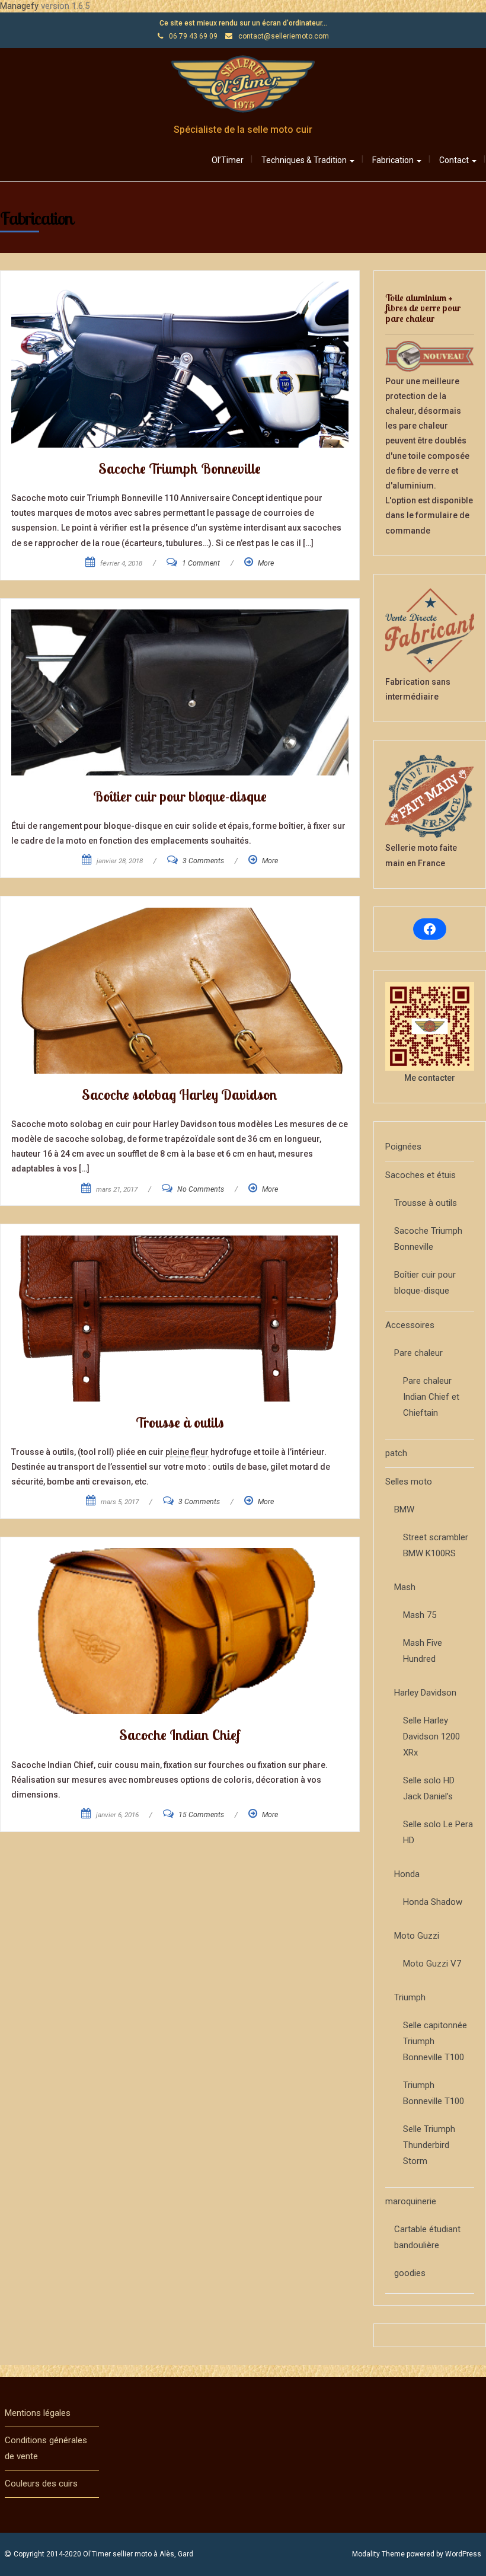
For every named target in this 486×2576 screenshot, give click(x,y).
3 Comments (203, 861)
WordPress (463, 2554)
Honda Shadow (433, 1902)
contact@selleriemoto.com (284, 36)
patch (396, 1453)
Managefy (20, 6)
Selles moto (409, 1482)
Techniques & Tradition (305, 160)
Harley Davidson (425, 1693)
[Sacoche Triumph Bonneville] (180, 365)
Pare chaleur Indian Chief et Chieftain (431, 1397)
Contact (455, 160)
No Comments (201, 1189)
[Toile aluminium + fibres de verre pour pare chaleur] (430, 356)
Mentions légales (38, 2413)
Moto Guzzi (417, 1936)
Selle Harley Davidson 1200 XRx (431, 1737)
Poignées (403, 1147)
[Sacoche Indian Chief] (180, 1631)
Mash (405, 1587)
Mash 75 (420, 1615)
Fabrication (394, 160)
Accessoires (410, 1325)
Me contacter (430, 1078)
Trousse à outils (426, 1203)
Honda (407, 1874)
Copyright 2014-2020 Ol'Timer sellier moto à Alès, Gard (103, 2554)
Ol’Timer (228, 160)
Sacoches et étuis (421, 1175)
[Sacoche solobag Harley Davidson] (180, 991)
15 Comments (201, 1815)
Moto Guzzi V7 (432, 1964)
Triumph (410, 1997)
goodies (410, 2273)
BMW (404, 1509)
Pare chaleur (418, 1353)
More (266, 563)
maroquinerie (411, 2201)
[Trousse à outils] (180, 1319)
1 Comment (201, 563)
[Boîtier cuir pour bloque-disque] (180, 692)
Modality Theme (378, 2554)
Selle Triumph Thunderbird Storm (429, 2145)
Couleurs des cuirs (41, 2484)
